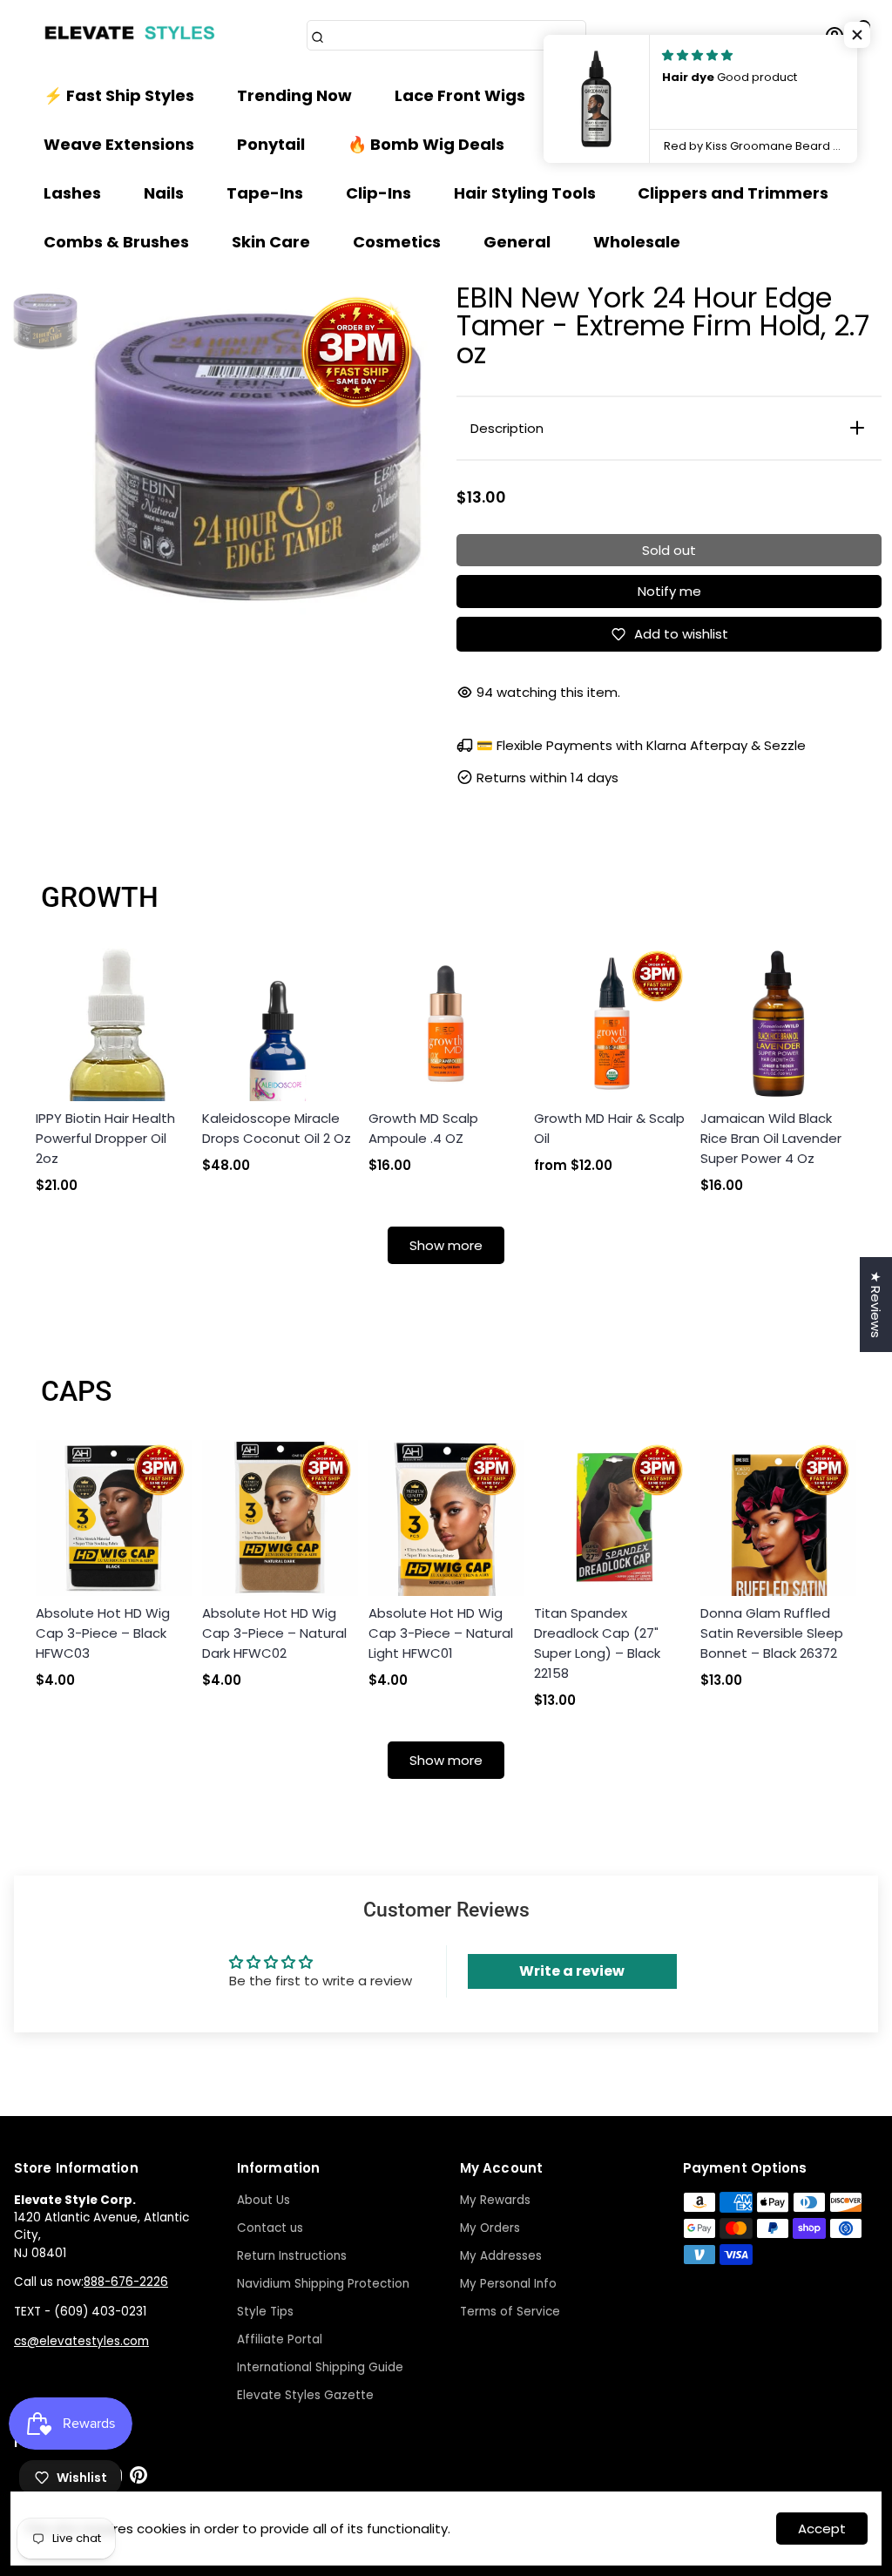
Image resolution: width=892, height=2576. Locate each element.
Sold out (669, 550)
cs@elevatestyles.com (81, 2341)
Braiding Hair (706, 95)
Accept (822, 2529)
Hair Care (586, 144)
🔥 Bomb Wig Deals (426, 144)
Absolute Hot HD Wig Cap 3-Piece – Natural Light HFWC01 (441, 1633)
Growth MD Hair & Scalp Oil (609, 1128)
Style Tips (265, 2312)
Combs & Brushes (116, 242)
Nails (164, 193)
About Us (264, 2200)
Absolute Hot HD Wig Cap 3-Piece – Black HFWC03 (103, 1633)
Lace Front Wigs (460, 95)
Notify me (669, 591)
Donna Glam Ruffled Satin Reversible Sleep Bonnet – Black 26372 (772, 1633)
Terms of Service (510, 2312)
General (517, 242)
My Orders (490, 2228)
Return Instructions (292, 2256)
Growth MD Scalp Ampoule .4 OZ (423, 1128)
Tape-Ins (265, 193)
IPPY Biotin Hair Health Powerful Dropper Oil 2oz (105, 1138)
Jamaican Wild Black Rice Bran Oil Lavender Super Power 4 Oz (771, 1138)
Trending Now (294, 95)
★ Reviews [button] (876, 1305)
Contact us (270, 2228)
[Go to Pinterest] (139, 2479)
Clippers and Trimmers (733, 193)
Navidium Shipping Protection (323, 2284)
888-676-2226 (126, 2282)
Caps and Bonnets (744, 144)
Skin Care (271, 242)
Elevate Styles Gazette (305, 2395)
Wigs (588, 95)
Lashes (72, 193)
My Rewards (495, 2200)
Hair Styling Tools (525, 193)
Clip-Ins (378, 193)
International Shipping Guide (320, 2367)
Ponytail (271, 144)
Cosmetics (397, 242)
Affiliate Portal (280, 2339)
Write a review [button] (572, 1971)
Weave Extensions (119, 144)
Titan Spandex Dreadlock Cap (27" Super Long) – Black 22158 (597, 1643)
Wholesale (637, 242)
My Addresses (501, 2256)
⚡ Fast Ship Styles (119, 95)
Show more (446, 1245)
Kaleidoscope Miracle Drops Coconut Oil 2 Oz (277, 1128)
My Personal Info (508, 2284)
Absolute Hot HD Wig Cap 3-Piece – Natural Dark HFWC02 (274, 1633)
